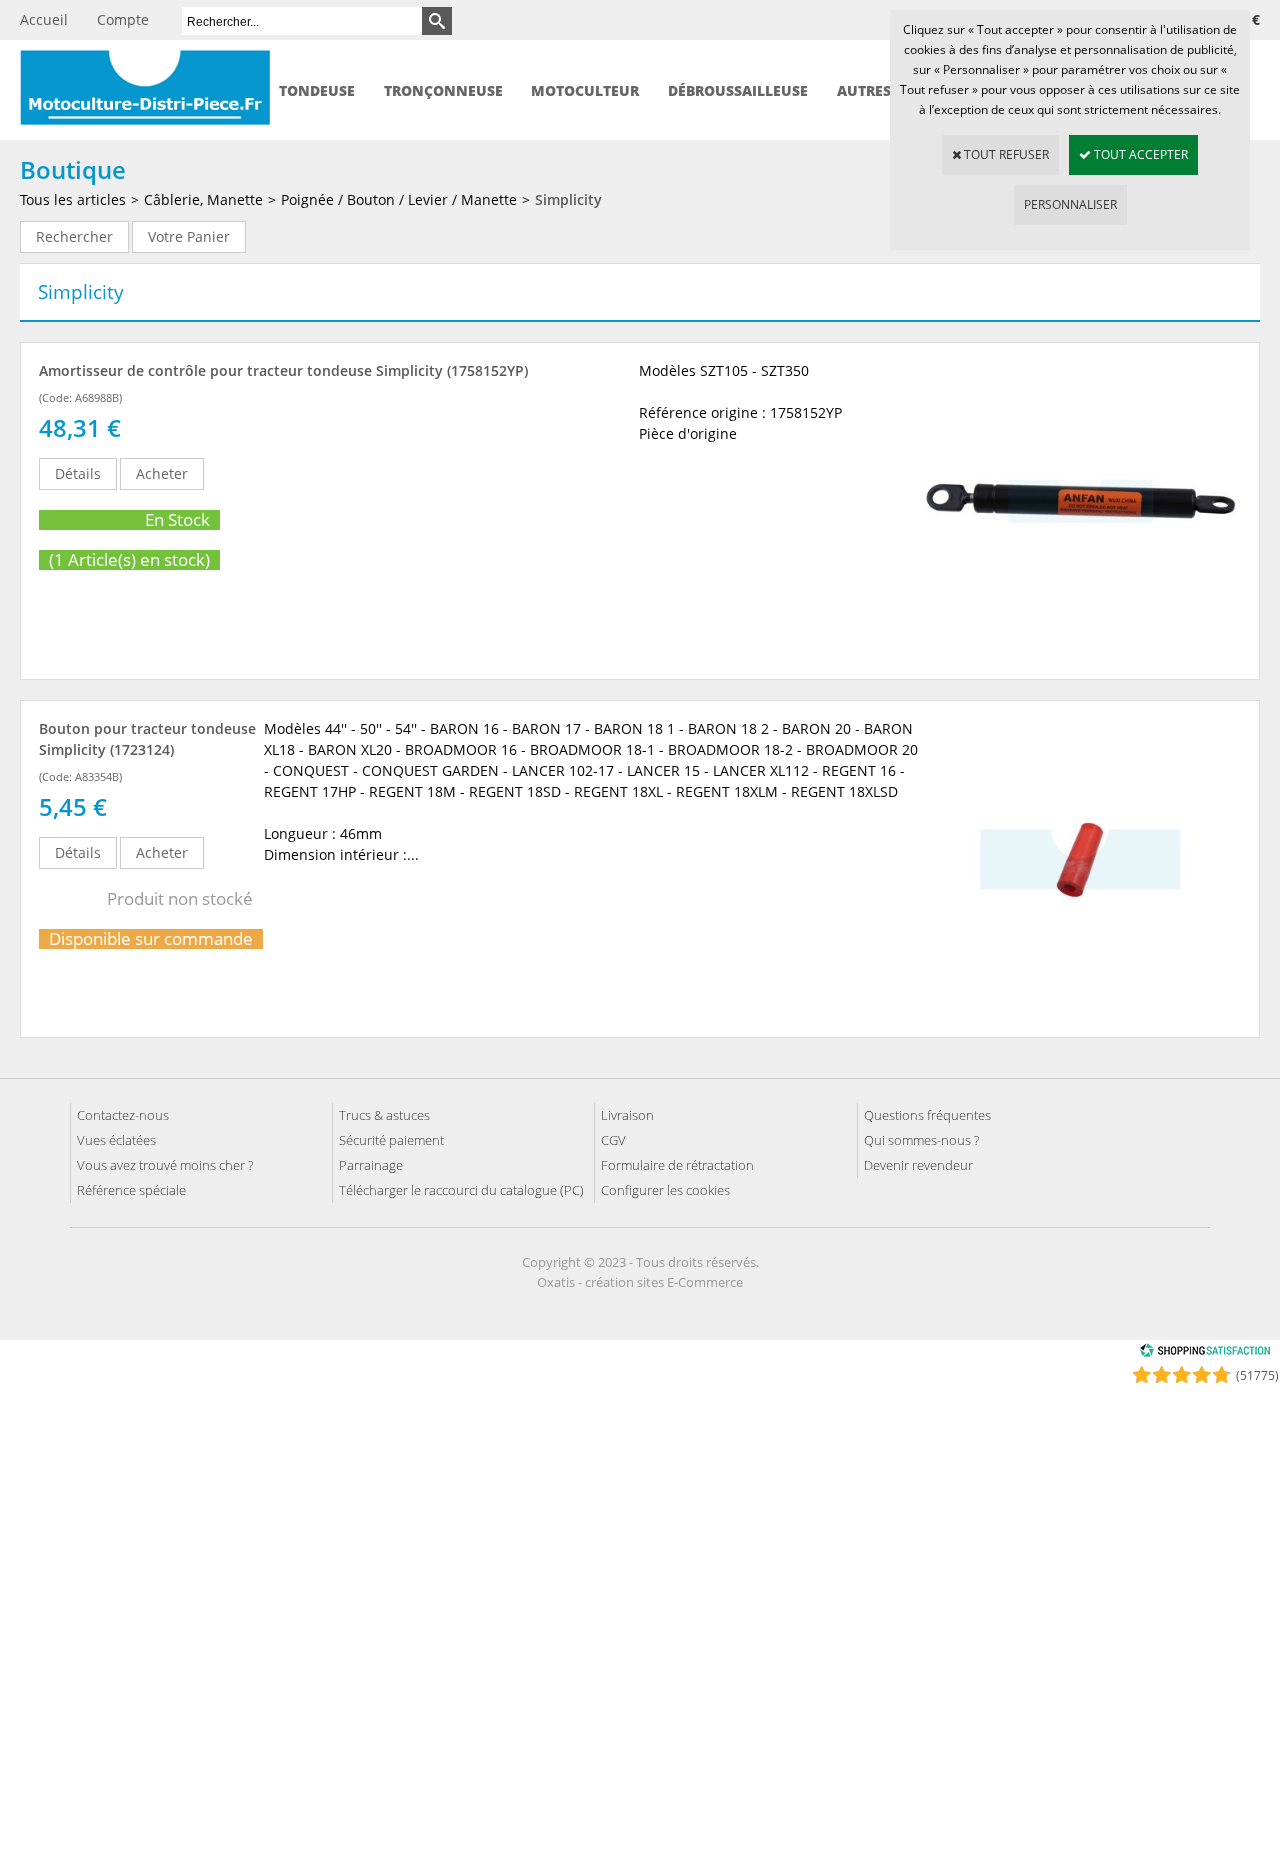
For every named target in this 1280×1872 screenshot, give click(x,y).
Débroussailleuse (738, 90)
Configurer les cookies (665, 1190)
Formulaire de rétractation (677, 1165)
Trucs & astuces (384, 1115)
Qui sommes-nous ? (921, 1140)
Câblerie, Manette (203, 199)
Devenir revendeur (918, 1165)
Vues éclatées (116, 1140)
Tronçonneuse (443, 90)
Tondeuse (317, 90)
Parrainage (371, 1165)
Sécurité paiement (391, 1140)
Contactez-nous (123, 1115)
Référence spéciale (131, 1190)
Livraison (627, 1115)
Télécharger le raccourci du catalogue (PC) (461, 1190)
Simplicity (568, 199)
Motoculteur (585, 90)
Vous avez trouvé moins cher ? (165, 1165)
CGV (613, 1140)
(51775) (1257, 1375)
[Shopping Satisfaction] (1205, 1353)
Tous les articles (73, 199)
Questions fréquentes (927, 1115)
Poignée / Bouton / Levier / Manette (399, 199)
